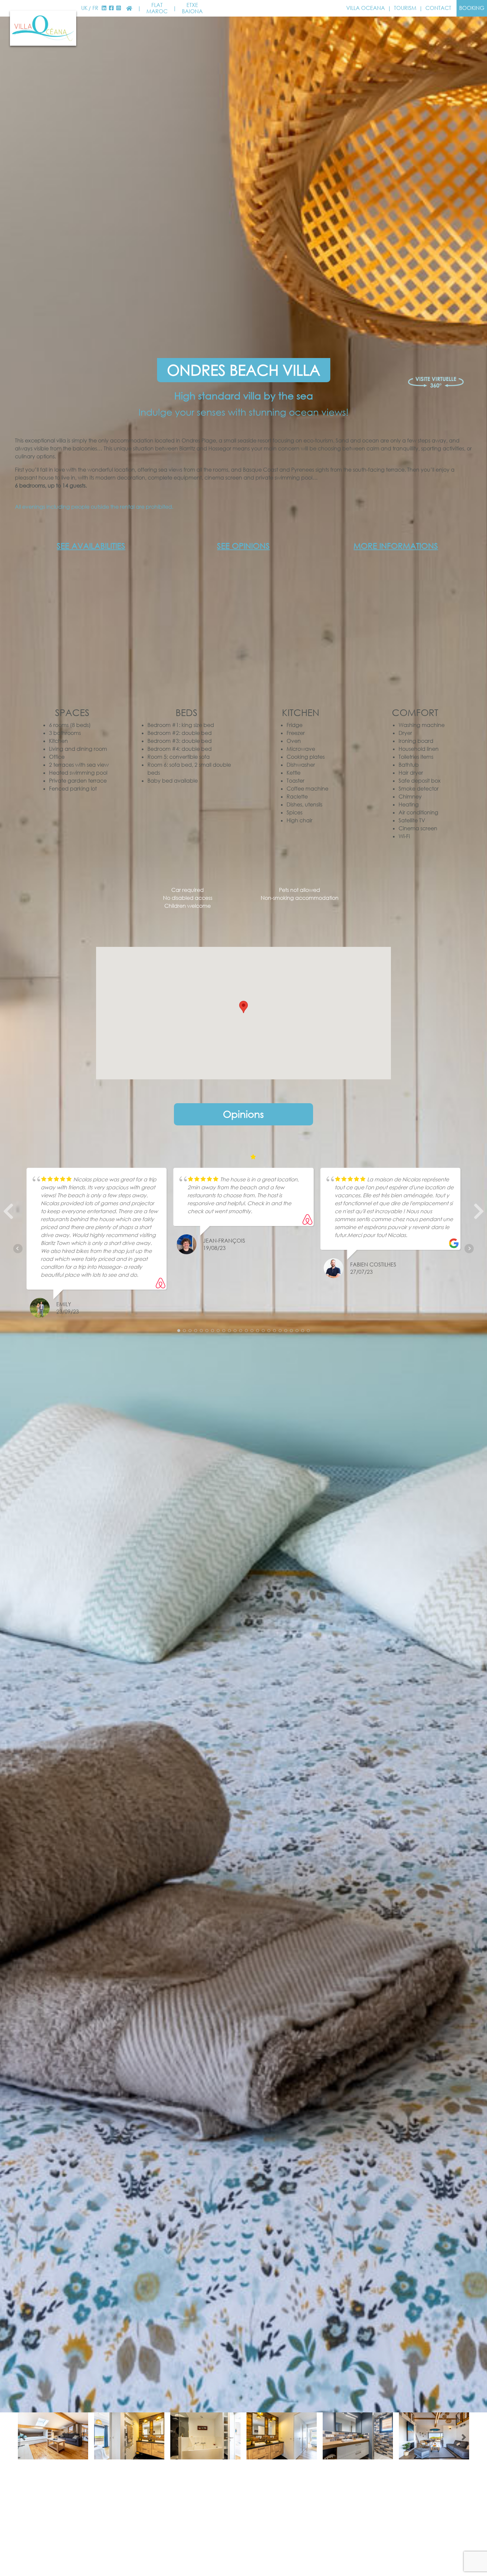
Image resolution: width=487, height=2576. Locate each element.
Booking (472, 8)
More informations (396, 546)
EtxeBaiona (192, 8)
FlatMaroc (157, 8)
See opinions (243, 546)
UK (84, 8)
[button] (8, 1214)
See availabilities (91, 546)
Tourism (405, 8)
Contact (438, 8)
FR (95, 8)
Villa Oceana (366, 8)
